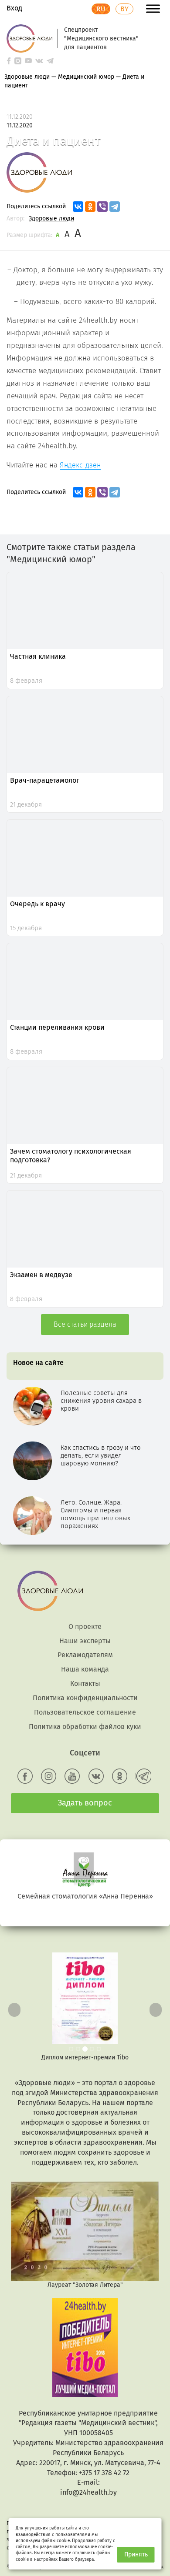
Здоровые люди (51, 219)
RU (101, 9)
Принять (136, 2554)
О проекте (85, 1627)
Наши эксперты (85, 1641)
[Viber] (102, 207)
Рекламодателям (85, 1655)
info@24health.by (88, 2492)
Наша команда (85, 1669)
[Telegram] (115, 207)
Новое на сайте (38, 1363)
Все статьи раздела (85, 1324)
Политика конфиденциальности (85, 1698)
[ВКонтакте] (78, 207)
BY (124, 9)
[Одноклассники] (90, 207)
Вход (14, 8)
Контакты (85, 1683)
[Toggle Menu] (153, 8)
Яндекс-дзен (80, 465)
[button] (13, 2007)
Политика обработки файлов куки (85, 1727)
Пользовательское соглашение (85, 1712)
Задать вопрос (85, 1803)
